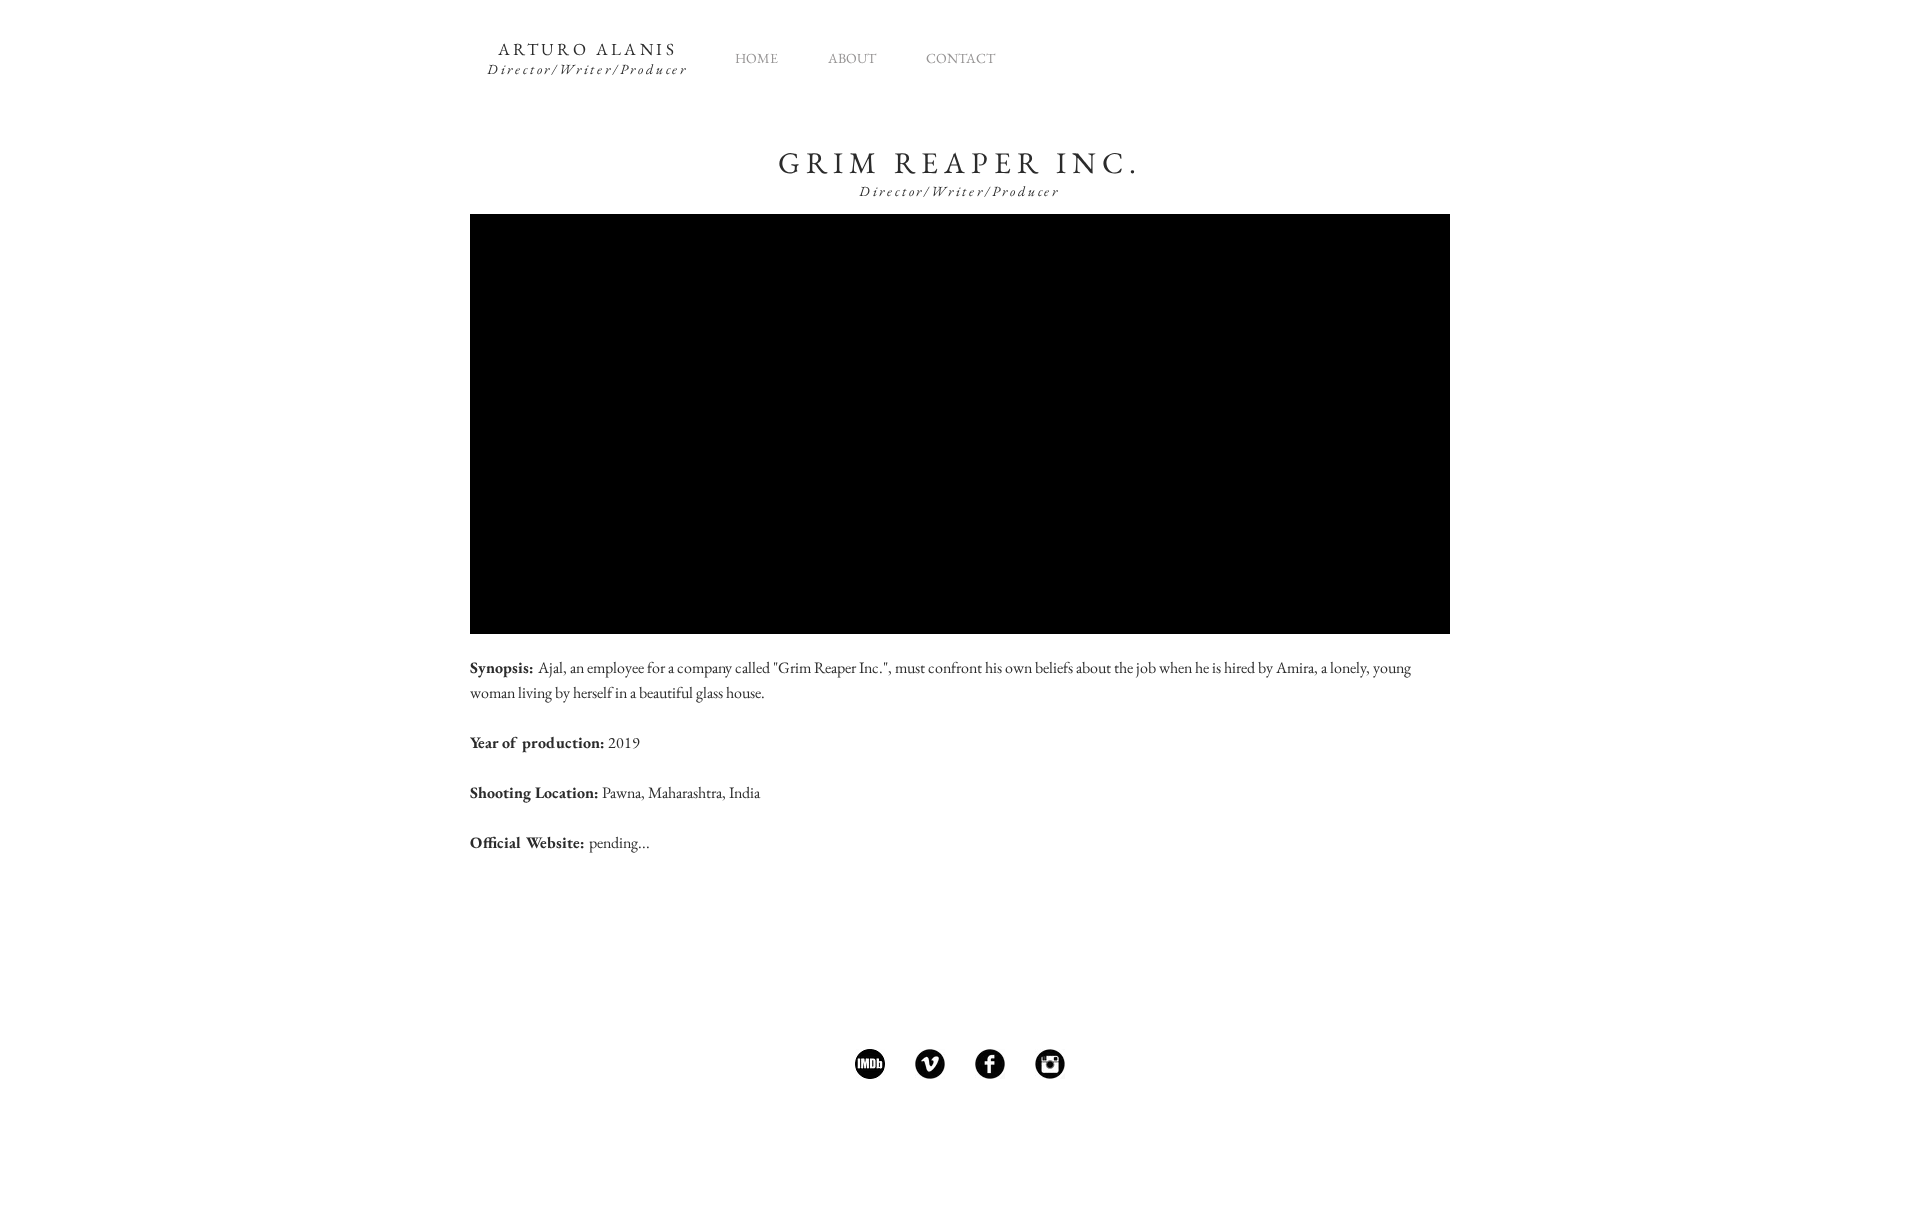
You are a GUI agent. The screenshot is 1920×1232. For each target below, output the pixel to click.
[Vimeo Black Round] (930, 1064)
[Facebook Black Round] (990, 1064)
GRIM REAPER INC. (960, 162)
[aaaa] (870, 1064)
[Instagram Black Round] (1050, 1064)
